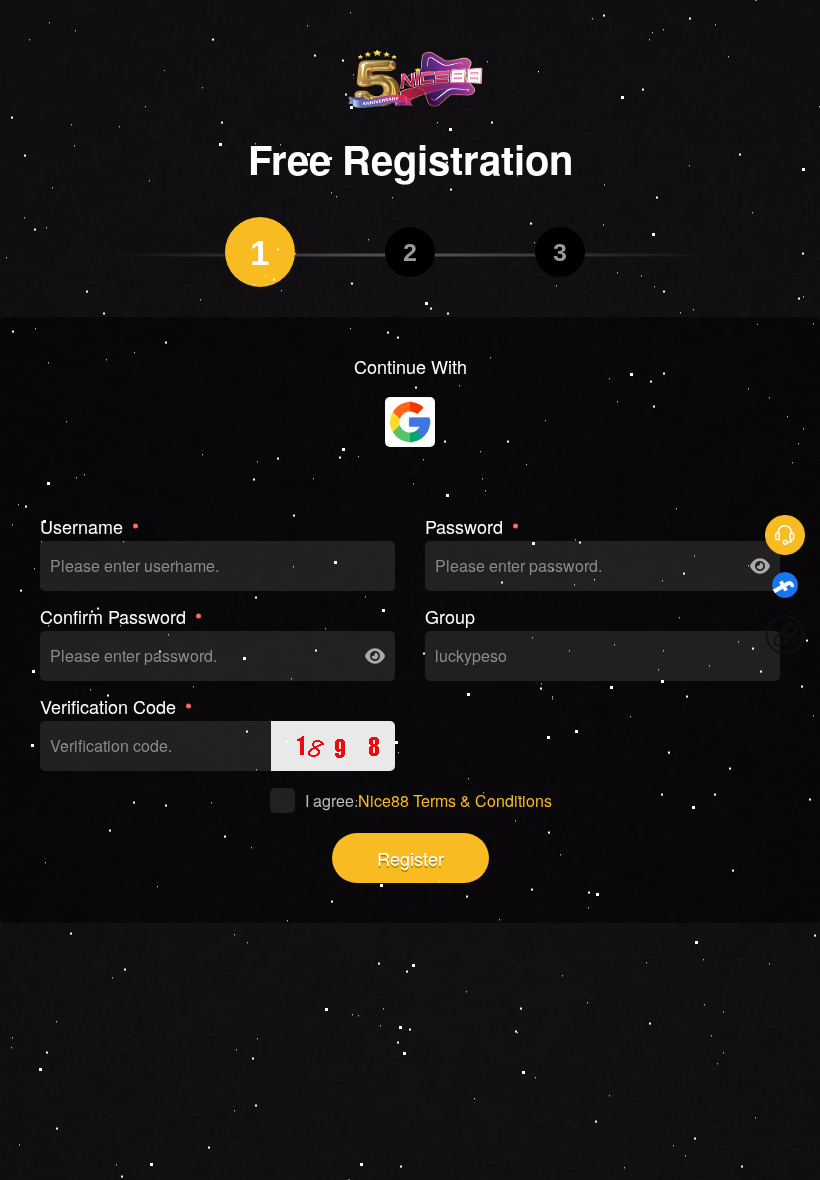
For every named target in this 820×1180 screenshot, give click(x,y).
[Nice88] (410, 78)
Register (410, 858)
